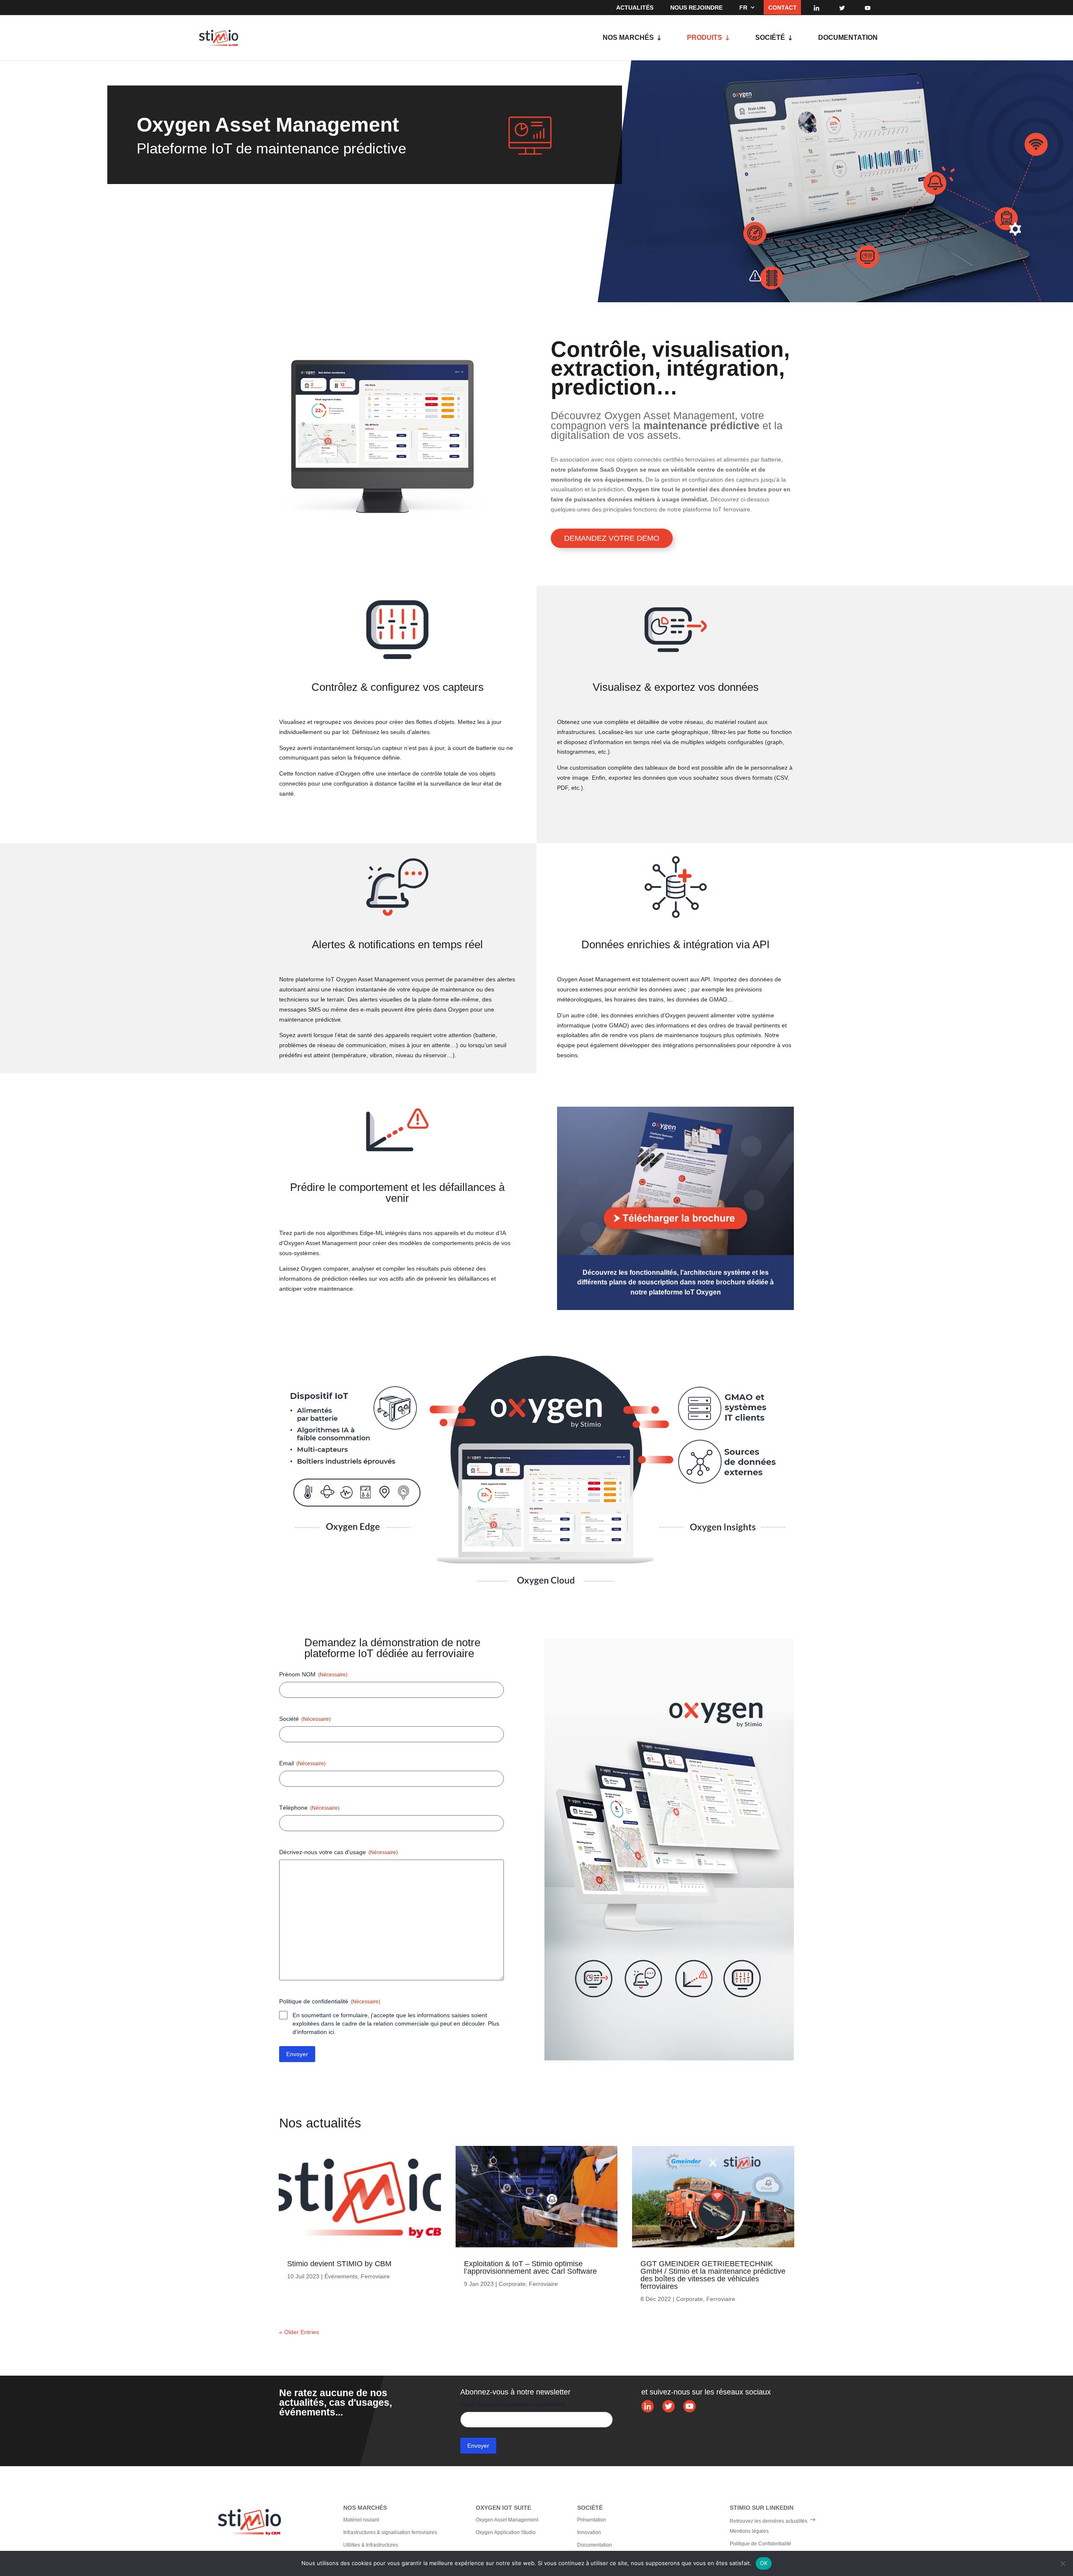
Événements (341, 2276)
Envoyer (297, 2054)
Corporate (512, 2284)
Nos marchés (628, 38)
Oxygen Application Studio (506, 2532)
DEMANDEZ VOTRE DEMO (612, 538)
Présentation (592, 2520)
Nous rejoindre (696, 8)
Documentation (848, 38)
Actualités (635, 8)
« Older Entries (299, 2332)
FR (743, 8)
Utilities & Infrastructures (371, 2545)
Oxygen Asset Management (507, 2520)
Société (770, 38)
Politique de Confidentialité (761, 2544)
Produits (705, 38)
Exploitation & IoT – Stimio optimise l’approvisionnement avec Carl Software (530, 2267)
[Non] (1063, 2563)
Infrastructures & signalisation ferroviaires (390, 2532)
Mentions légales (749, 2531)
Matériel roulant (361, 2520)
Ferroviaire (375, 2276)
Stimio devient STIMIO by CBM (339, 2264)
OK (764, 2563)
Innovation (589, 2532)
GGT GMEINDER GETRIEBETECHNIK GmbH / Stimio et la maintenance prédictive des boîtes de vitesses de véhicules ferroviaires (713, 2275)
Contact (783, 8)
